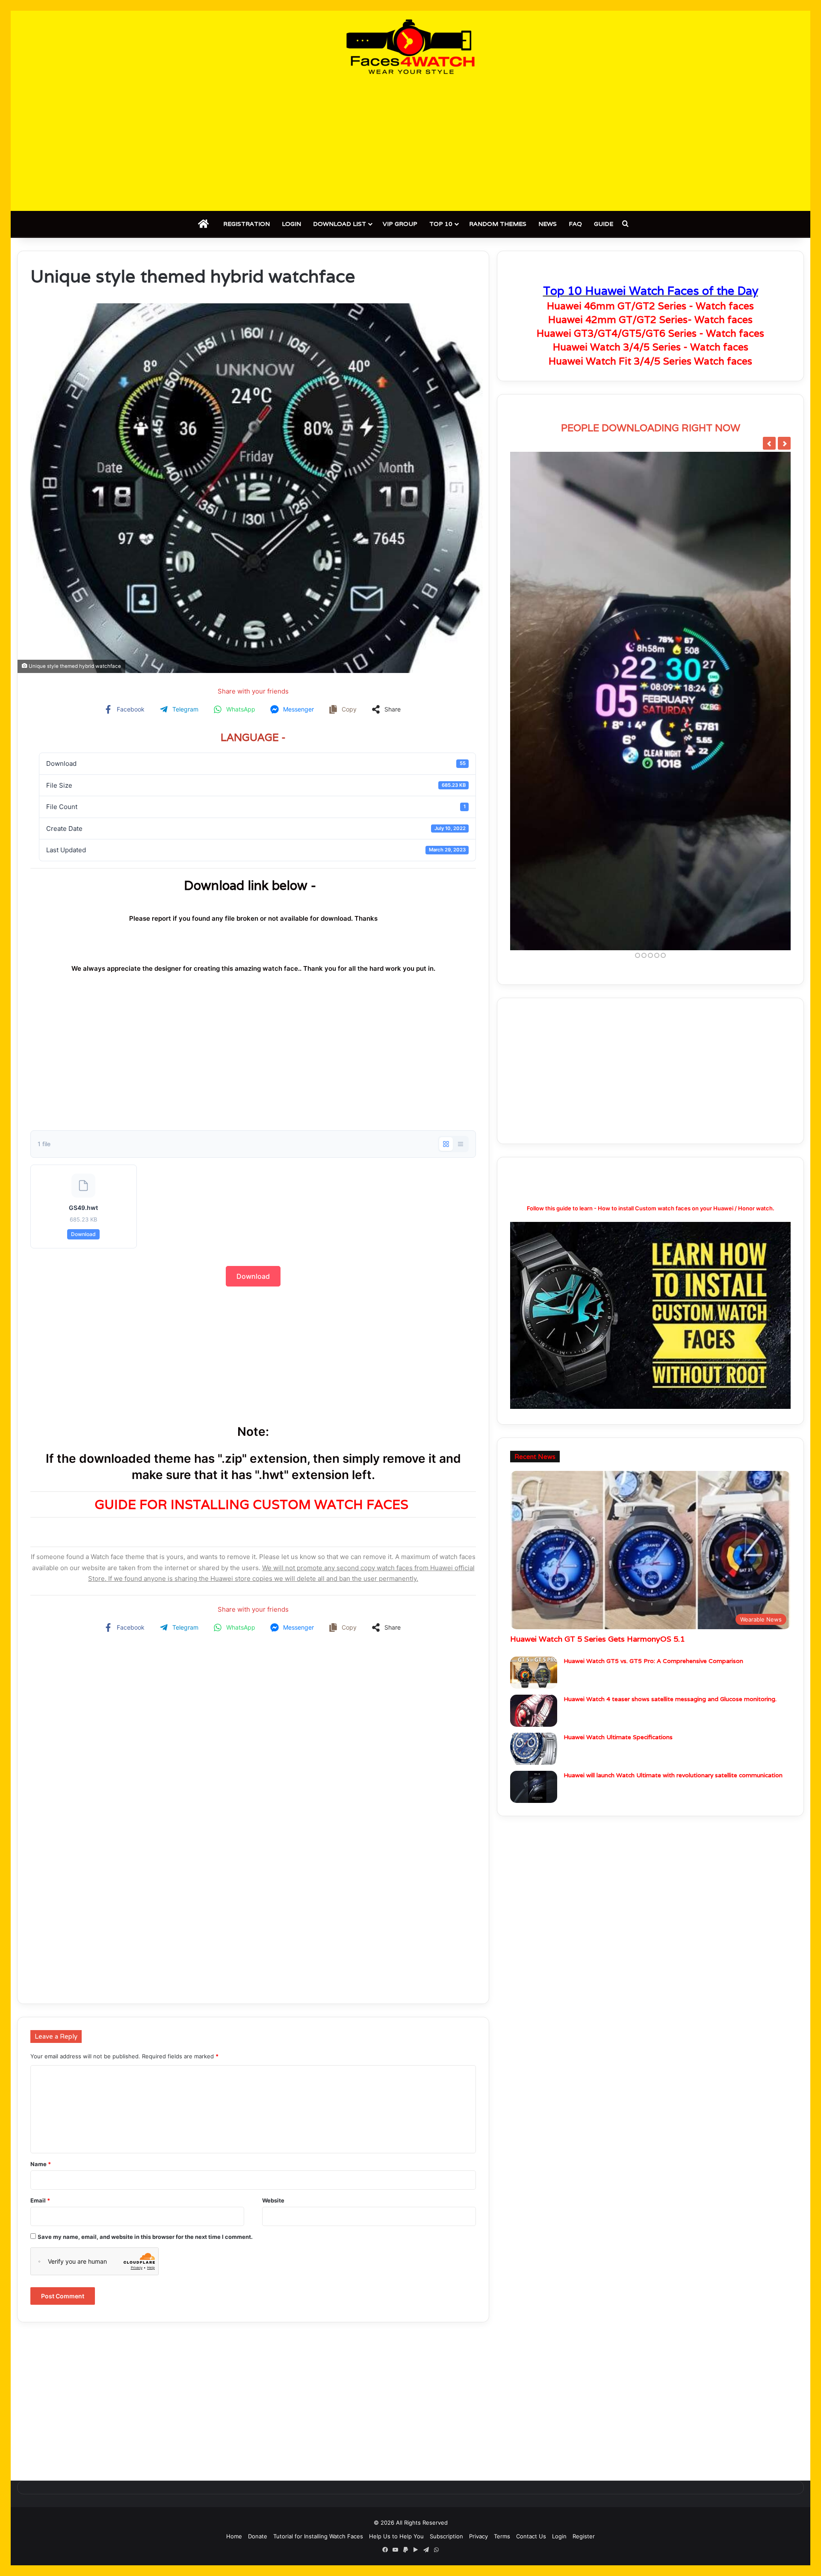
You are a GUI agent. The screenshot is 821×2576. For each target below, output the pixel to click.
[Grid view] (446, 1144)
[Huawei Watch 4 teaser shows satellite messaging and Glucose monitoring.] (534, 1711)
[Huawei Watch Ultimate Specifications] (534, 1749)
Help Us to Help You (396, 2536)
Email (40, 2200)
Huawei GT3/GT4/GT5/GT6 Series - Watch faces (650, 333)
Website (273, 2200)
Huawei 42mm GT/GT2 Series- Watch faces (650, 320)
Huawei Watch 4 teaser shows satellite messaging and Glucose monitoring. (670, 1699)
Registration (247, 224)
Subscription (446, 2536)
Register (584, 2536)
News (548, 224)
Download (83, 1234)
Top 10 (441, 224)
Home (234, 2536)
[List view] (461, 1144)
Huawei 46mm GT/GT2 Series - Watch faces (650, 306)
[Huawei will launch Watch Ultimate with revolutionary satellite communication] (534, 1787)
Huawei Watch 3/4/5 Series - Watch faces (651, 347)
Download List (340, 224)
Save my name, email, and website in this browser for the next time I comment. (145, 2237)
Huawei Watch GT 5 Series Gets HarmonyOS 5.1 (597, 1639)
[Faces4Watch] (410, 47)
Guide (604, 224)
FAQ (575, 224)
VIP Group (400, 224)
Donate (258, 2536)
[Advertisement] (410, 142)
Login (291, 224)
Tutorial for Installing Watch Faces (318, 2536)
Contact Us (531, 2536)
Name (41, 2164)
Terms (502, 2536)
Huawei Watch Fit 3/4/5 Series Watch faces (650, 361)
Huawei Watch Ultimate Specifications (618, 1737)
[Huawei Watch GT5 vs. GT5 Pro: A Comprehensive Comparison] (534, 1673)
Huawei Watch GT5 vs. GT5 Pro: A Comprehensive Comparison (653, 1661)
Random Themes (498, 224)
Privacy (478, 2536)
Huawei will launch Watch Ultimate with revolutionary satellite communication (673, 1775)
